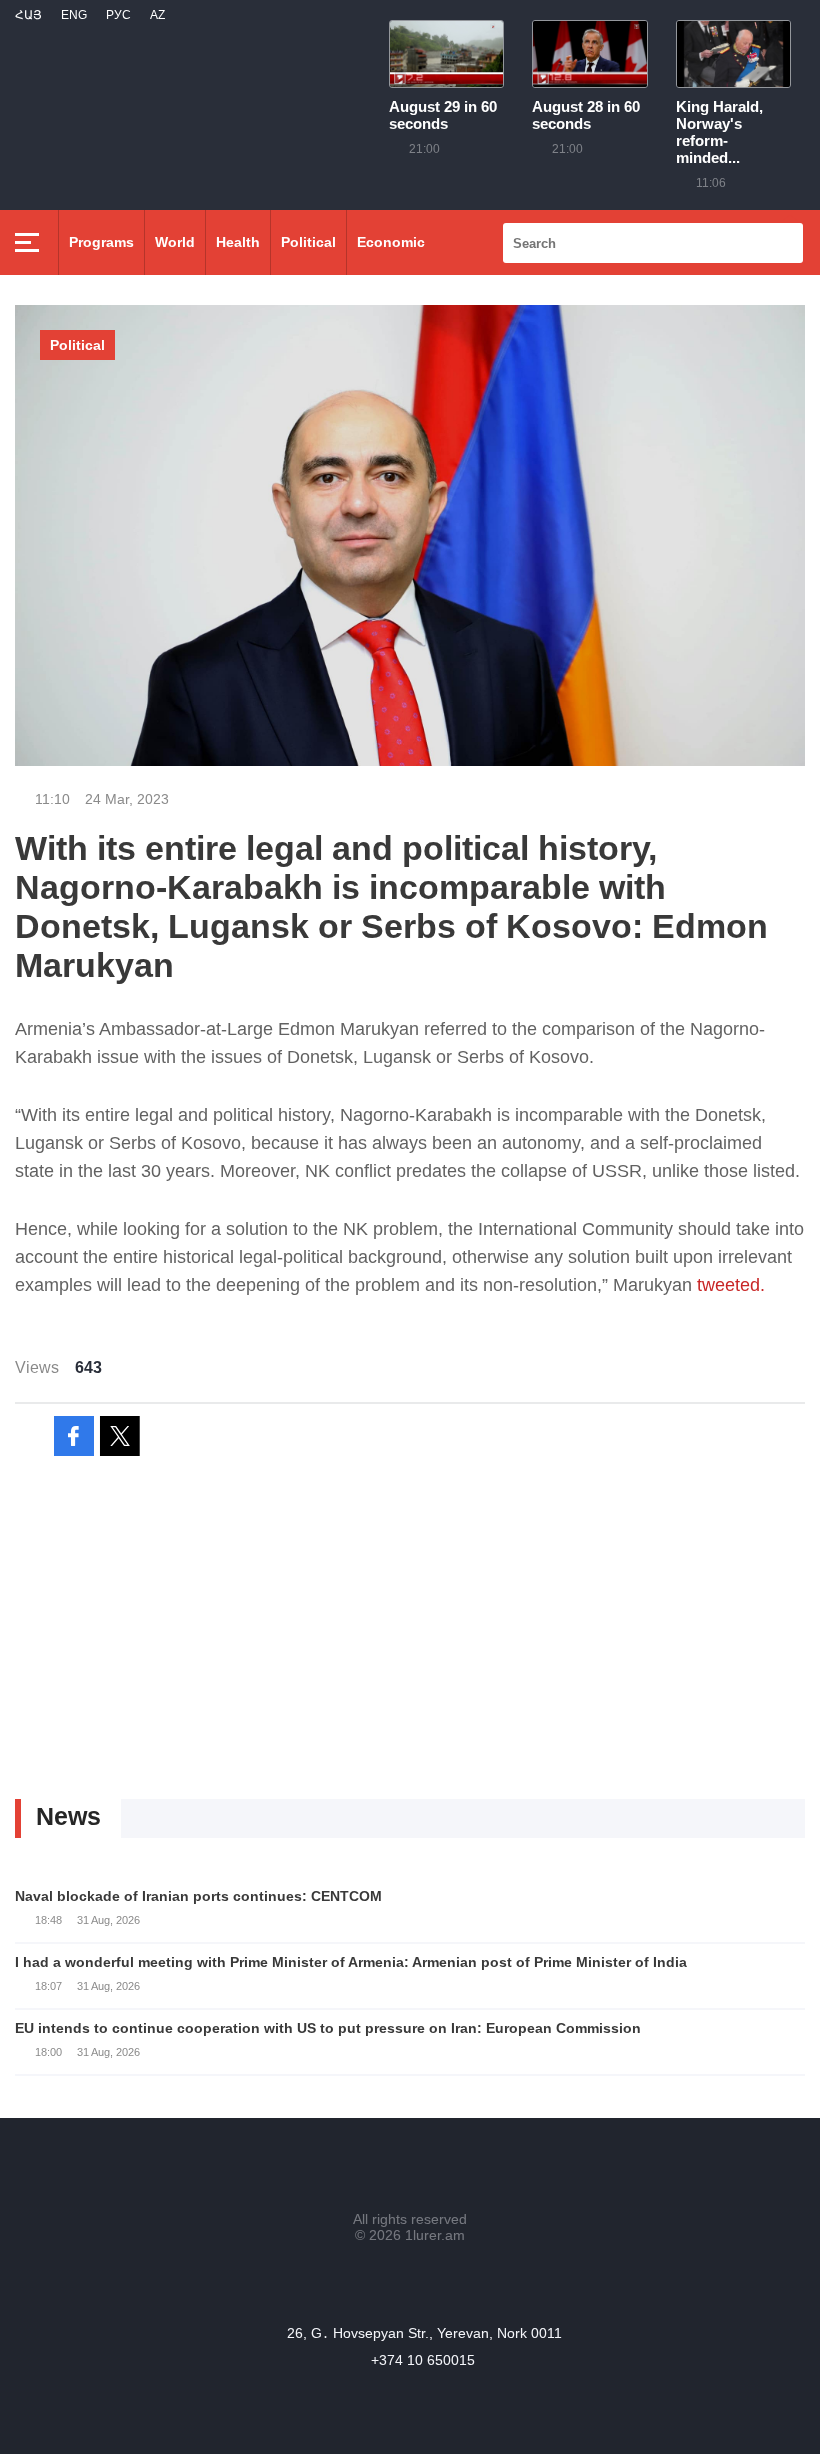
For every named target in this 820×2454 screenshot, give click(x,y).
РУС (118, 15)
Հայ (28, 15)
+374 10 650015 (423, 2360)
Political (308, 242)
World (175, 242)
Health (238, 242)
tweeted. (731, 1285)
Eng (74, 15)
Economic (391, 242)
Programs (101, 242)
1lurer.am (435, 2235)
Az (157, 15)
